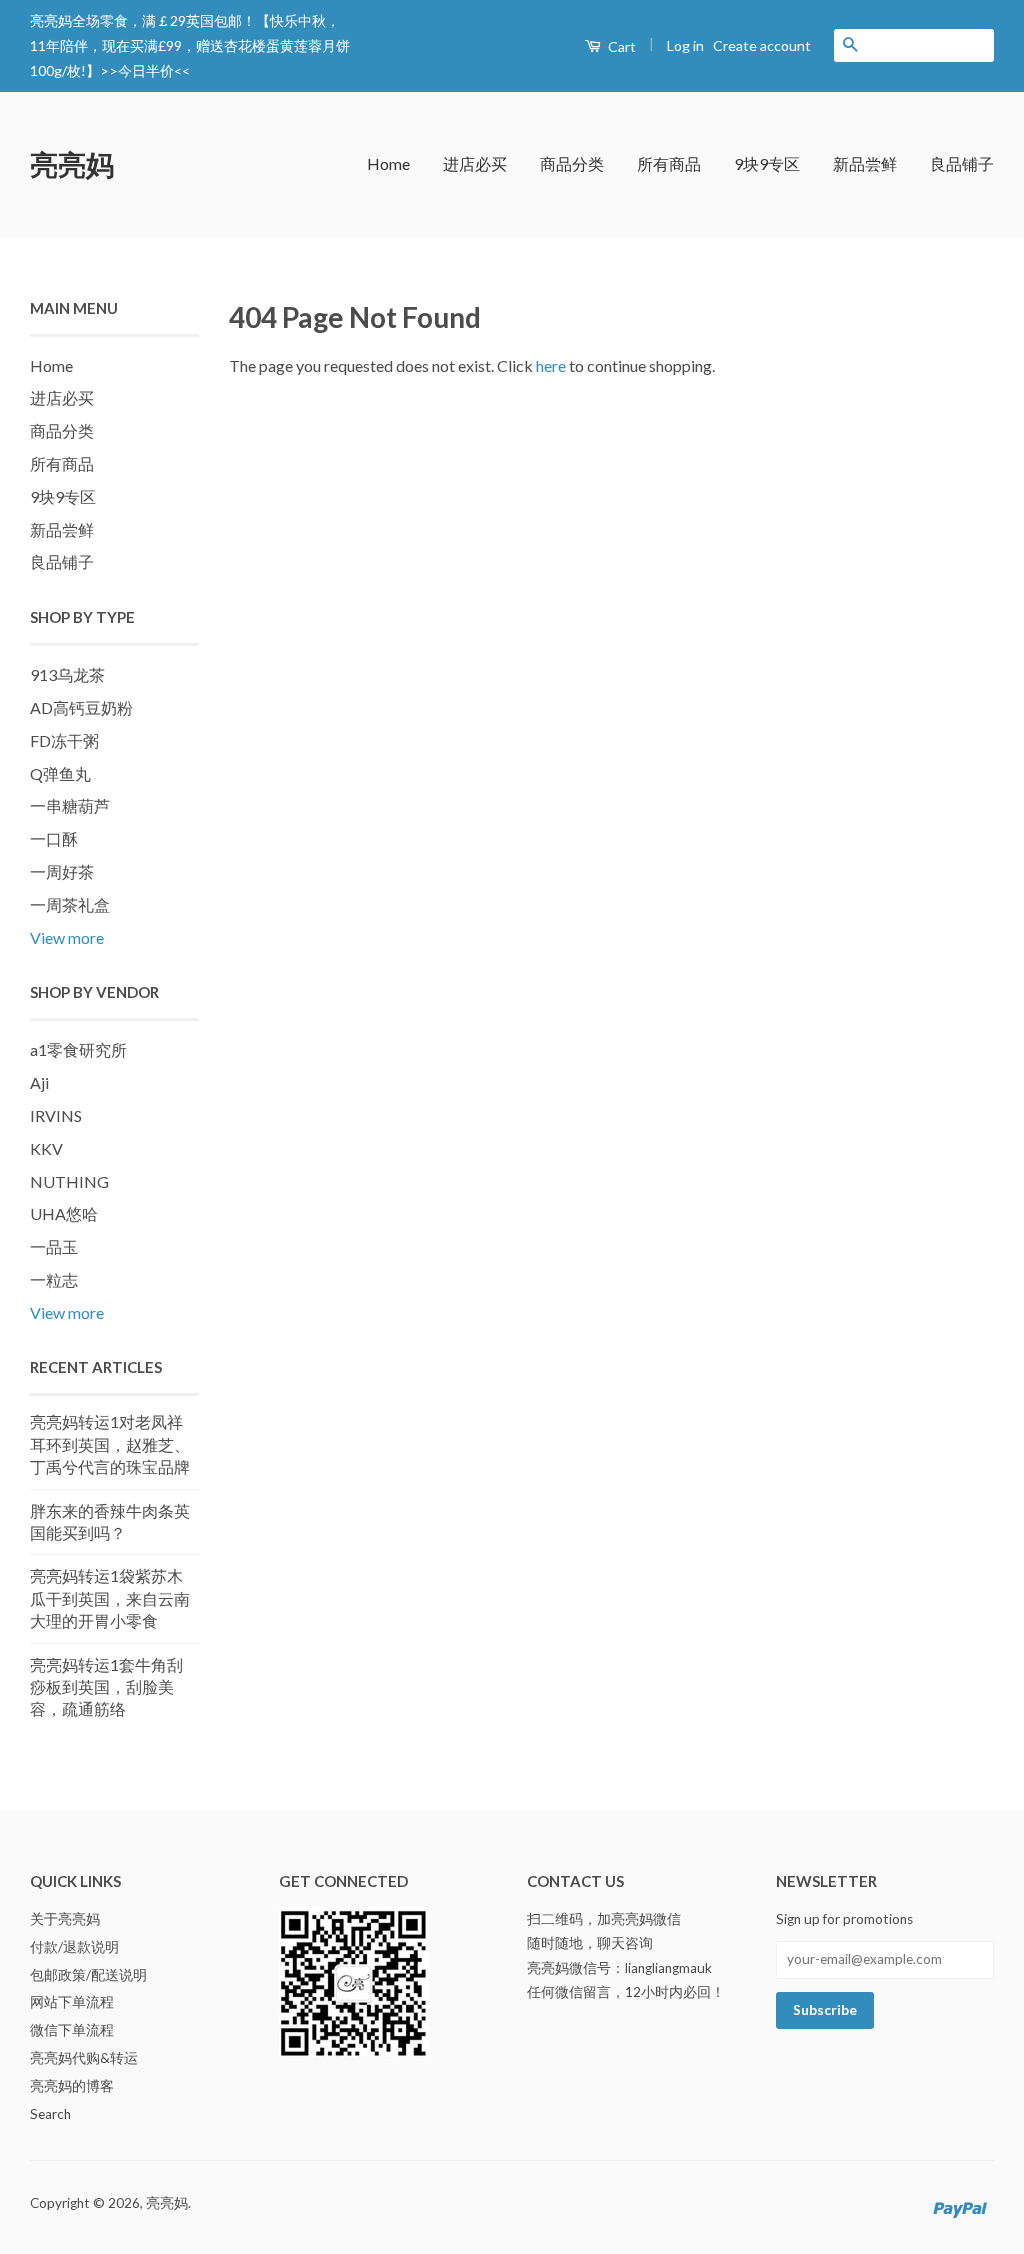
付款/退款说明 (74, 1947)
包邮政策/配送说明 (88, 1975)
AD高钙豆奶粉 (81, 707)
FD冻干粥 (64, 740)
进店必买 (475, 163)
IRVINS (56, 1115)
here (551, 365)
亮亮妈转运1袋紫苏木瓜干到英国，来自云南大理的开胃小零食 (110, 1598)
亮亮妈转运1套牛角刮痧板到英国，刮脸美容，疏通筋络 (106, 1687)
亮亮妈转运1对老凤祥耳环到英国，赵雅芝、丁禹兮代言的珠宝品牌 (110, 1444)
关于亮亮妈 (65, 1919)
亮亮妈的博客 (72, 2086)
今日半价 (146, 70)
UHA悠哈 (64, 1213)
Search (50, 2114)
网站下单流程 (72, 2002)
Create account (762, 45)
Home (388, 163)
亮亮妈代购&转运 (84, 2058)
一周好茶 (62, 871)
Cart (620, 46)
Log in (685, 45)
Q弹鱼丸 (60, 773)
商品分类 (572, 163)
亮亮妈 (72, 164)
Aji (39, 1082)
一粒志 (54, 1279)
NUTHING (69, 1181)
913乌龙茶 (67, 674)
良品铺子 (962, 163)
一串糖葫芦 (70, 805)
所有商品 (669, 163)
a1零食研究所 (78, 1049)
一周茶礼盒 (70, 904)
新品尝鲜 (865, 163)
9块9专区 (767, 163)
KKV (46, 1148)
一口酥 (54, 838)
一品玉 (54, 1246)
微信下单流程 (72, 2030)
